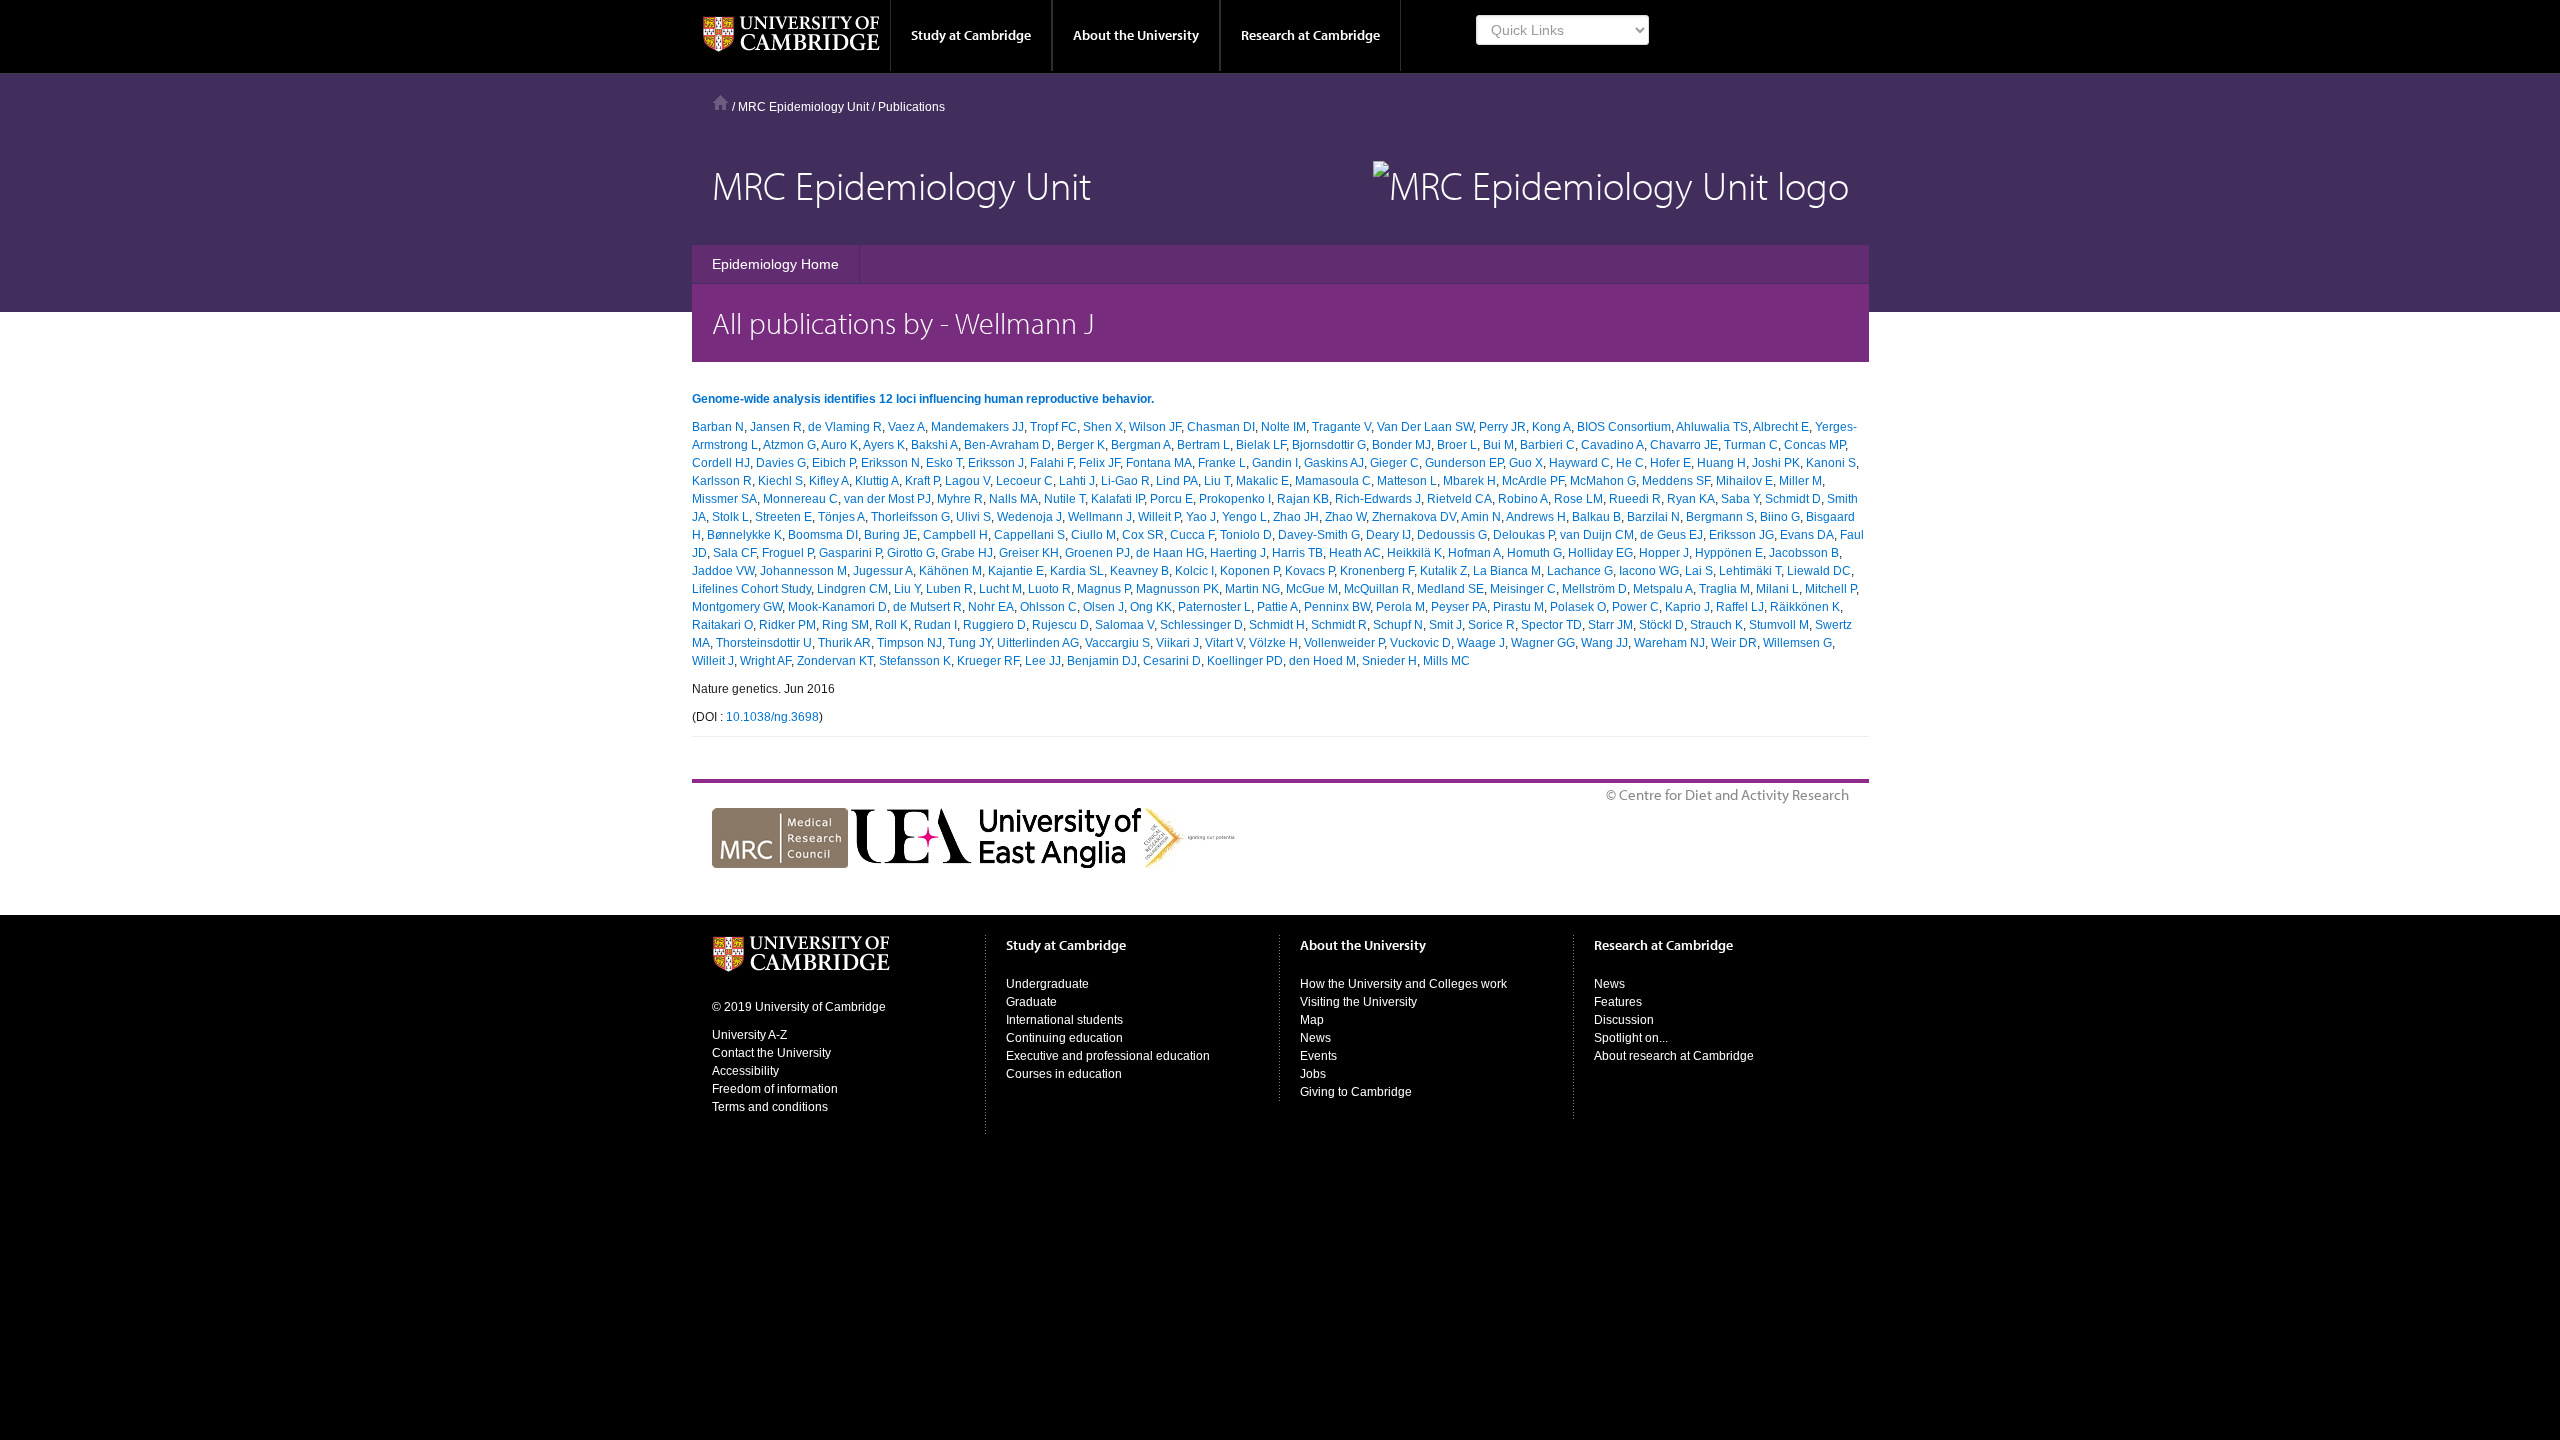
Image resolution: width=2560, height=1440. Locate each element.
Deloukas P (1523, 535)
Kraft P (922, 481)
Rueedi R (1635, 499)
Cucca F (1192, 535)
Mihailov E (1744, 481)
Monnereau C (800, 499)
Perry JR (1502, 427)
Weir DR (1734, 643)
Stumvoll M (1779, 625)
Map (1312, 1020)
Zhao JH (1296, 517)
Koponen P (1249, 571)
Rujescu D (1060, 625)
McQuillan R (1377, 589)
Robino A (1523, 499)
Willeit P (1159, 517)
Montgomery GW (737, 607)
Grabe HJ (967, 553)
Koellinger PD (1245, 661)
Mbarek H (1469, 481)
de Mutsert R (927, 607)
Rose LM (1578, 499)
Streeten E (783, 517)
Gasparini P (850, 553)
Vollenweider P (1344, 643)
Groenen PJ (1097, 553)
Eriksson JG (1741, 535)
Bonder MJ (1401, 445)
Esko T (944, 463)
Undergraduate (1047, 984)
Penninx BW (1337, 607)
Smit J (1445, 625)
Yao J (1201, 517)
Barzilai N (1653, 517)
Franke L (1222, 463)
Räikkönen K (1805, 607)
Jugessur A (883, 571)
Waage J (1481, 643)
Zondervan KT (835, 661)
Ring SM (845, 625)
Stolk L (730, 517)
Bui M (1498, 445)
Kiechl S (780, 481)
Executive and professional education (1108, 1056)
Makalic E (1262, 481)
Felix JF (1099, 463)
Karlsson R (722, 481)
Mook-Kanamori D (837, 607)
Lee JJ (1043, 661)
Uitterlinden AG (1038, 643)
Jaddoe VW (723, 571)
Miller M (1800, 481)
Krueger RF (988, 661)
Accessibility (745, 1071)
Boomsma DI (823, 535)
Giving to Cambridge (1356, 1092)
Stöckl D (1661, 625)
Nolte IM (1283, 427)
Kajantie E (1016, 571)
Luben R (949, 589)
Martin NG (1252, 589)
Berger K (1081, 445)
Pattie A (1277, 607)
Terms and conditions (770, 1107)
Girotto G (911, 553)
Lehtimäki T (1750, 571)
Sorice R (1491, 625)
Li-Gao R (1125, 481)
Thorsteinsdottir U (764, 643)
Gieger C (1394, 463)
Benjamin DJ (1102, 661)
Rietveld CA (1459, 499)
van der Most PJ (887, 499)
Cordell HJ (721, 463)
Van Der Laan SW (1425, 427)
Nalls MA (1013, 499)
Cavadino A (1612, 445)
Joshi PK (1776, 463)
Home (720, 102)
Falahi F (1051, 463)
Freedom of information (775, 1089)
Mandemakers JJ (977, 427)
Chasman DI (1221, 427)
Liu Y (907, 589)
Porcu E (1171, 499)
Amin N (1481, 517)
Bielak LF (1261, 445)
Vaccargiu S (1117, 643)
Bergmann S (1720, 517)
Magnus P (1103, 589)
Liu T (1217, 481)
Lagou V (967, 481)
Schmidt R (1339, 625)
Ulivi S (973, 517)
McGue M (1312, 589)
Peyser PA (1459, 607)
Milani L (1777, 589)
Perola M (1400, 607)
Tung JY (969, 643)
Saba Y (1740, 499)
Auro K (839, 445)
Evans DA (1807, 535)
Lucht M (1000, 589)
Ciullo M (1093, 535)
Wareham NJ (1669, 643)
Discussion (1624, 1020)
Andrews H (1536, 517)
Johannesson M (803, 571)
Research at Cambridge (1310, 35)
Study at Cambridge (971, 35)
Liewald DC (1819, 571)
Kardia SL (1077, 571)
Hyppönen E (1729, 553)
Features (1618, 1002)
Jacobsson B (1804, 553)
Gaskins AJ (1334, 463)
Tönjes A (841, 517)
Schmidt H (1277, 625)
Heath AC (1355, 553)
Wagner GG (1543, 643)
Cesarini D (1172, 661)
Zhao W (1345, 517)
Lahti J (1077, 481)
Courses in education (1064, 1074)
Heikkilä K (1414, 553)
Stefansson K (915, 661)
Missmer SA (724, 499)
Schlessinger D (1201, 625)
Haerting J (1238, 553)
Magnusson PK (1177, 589)
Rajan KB (1303, 499)
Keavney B (1139, 571)
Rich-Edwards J (1378, 499)
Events (1318, 1056)
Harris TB (1297, 553)
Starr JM (1610, 625)
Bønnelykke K (744, 535)
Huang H (1721, 463)
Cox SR (1143, 535)
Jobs (1313, 1074)
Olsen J (1103, 607)
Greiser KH (1029, 553)
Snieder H (1389, 661)
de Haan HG (1170, 553)
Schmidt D (1793, 499)
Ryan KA (1691, 499)
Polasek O (1578, 607)
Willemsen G (1797, 643)
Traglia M (1724, 589)
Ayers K (884, 445)
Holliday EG (1600, 553)
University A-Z (749, 1035)
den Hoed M (1322, 661)
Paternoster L (1214, 607)
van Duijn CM (1597, 535)
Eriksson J (996, 463)
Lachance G (1580, 571)
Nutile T (1064, 499)
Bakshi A (934, 445)
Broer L (1457, 445)
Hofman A (1474, 553)
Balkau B (1596, 517)
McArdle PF (1533, 481)
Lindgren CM (852, 589)
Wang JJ (1604, 643)
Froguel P (787, 553)
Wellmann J (1100, 517)
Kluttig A (877, 481)
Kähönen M (950, 571)
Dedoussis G (1452, 535)
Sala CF (734, 553)
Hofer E (1670, 463)
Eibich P (833, 463)
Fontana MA (1159, 463)
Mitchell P (1830, 589)
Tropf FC (1053, 427)
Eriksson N (890, 463)
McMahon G (1603, 481)
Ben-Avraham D (1007, 445)
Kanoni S (1831, 463)
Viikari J (1177, 643)
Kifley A (829, 481)
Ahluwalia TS (1712, 427)
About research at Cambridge (1674, 1056)
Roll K (891, 625)
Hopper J (1664, 553)
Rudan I (935, 625)
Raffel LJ (1740, 607)
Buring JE (890, 535)
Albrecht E (1781, 427)
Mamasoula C (1333, 481)
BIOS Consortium (1624, 427)
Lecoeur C (1024, 481)
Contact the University (771, 1053)
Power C (1635, 607)
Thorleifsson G (910, 517)
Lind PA (1177, 481)
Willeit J (713, 661)
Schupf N (1398, 625)
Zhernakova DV (1414, 517)
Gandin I (1275, 463)
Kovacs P (1309, 571)
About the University (1136, 35)
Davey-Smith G (1319, 535)
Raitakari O (722, 625)
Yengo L (1244, 517)
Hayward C (1579, 463)
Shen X (1103, 427)
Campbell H (955, 535)
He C (1630, 463)
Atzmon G (789, 445)
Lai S (1699, 571)
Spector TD (1551, 625)
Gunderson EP (1464, 463)
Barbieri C (1547, 445)
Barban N (718, 427)
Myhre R (960, 499)
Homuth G (1534, 553)
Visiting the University (1358, 1002)
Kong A (1551, 427)
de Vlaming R (845, 427)
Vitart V (1224, 643)
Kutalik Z (1443, 571)
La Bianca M (1507, 571)
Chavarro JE (1684, 445)
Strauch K (1716, 625)
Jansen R (776, 427)
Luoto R (1049, 589)
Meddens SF (1676, 481)
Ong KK (1151, 607)
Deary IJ (1388, 535)
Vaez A (906, 427)
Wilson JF (1155, 427)
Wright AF (765, 661)
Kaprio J (1687, 607)
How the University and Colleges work (1403, 984)
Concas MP (1814, 445)
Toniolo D (1246, 535)
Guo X (1526, 463)
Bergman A (1141, 445)
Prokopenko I (1235, 499)
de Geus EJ (1671, 535)
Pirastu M (1518, 607)
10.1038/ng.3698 (772, 717)
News (1315, 1038)
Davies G (781, 463)
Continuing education (1064, 1038)
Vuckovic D (1420, 643)
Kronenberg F (1377, 571)
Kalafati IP (1117, 499)
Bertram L (1203, 445)
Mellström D (1594, 589)
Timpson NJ (909, 643)
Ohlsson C (1048, 607)
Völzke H (1273, 643)
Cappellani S (1029, 535)
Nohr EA (991, 607)
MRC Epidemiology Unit (803, 107)
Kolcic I (1194, 571)
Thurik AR (844, 643)
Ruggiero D (994, 625)
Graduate (1031, 1002)
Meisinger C (1523, 589)
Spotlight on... (1631, 1038)
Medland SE (1450, 589)
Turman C (1751, 445)
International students (1064, 1020)
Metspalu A (1663, 589)
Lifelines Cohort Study (751, 589)
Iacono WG (1649, 571)
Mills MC (1446, 661)
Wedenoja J (1029, 517)
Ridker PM (787, 625)
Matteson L (1407, 481)
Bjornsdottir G (1329, 445)
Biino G (1780, 517)
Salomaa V (1124, 625)
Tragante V (1341, 427)
